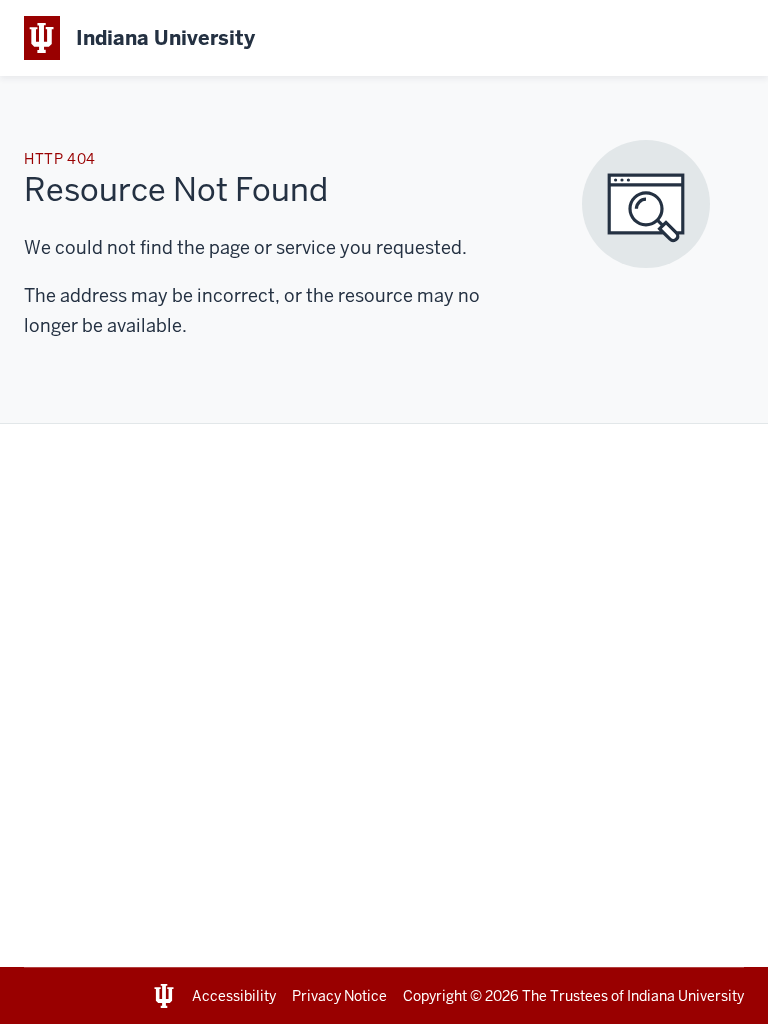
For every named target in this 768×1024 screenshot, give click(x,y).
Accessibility (234, 996)
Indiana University (685, 996)
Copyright (435, 996)
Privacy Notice (339, 996)
